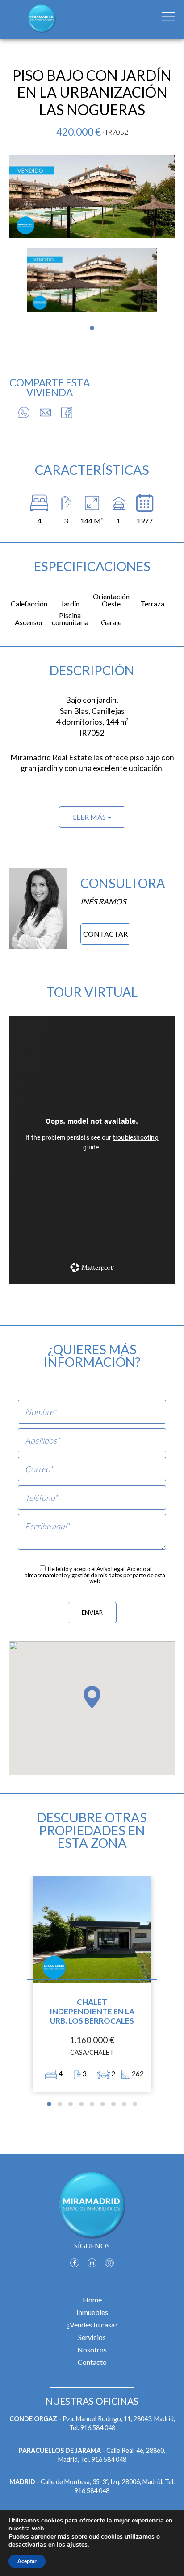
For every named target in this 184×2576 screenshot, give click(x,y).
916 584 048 (98, 2428)
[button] (92, 328)
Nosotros (92, 2350)
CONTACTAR (105, 934)
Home (92, 2300)
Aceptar (27, 2561)
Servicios (92, 2337)
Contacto (92, 2362)
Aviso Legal (111, 1569)
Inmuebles (92, 2312)
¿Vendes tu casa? (92, 2325)
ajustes (77, 2545)
